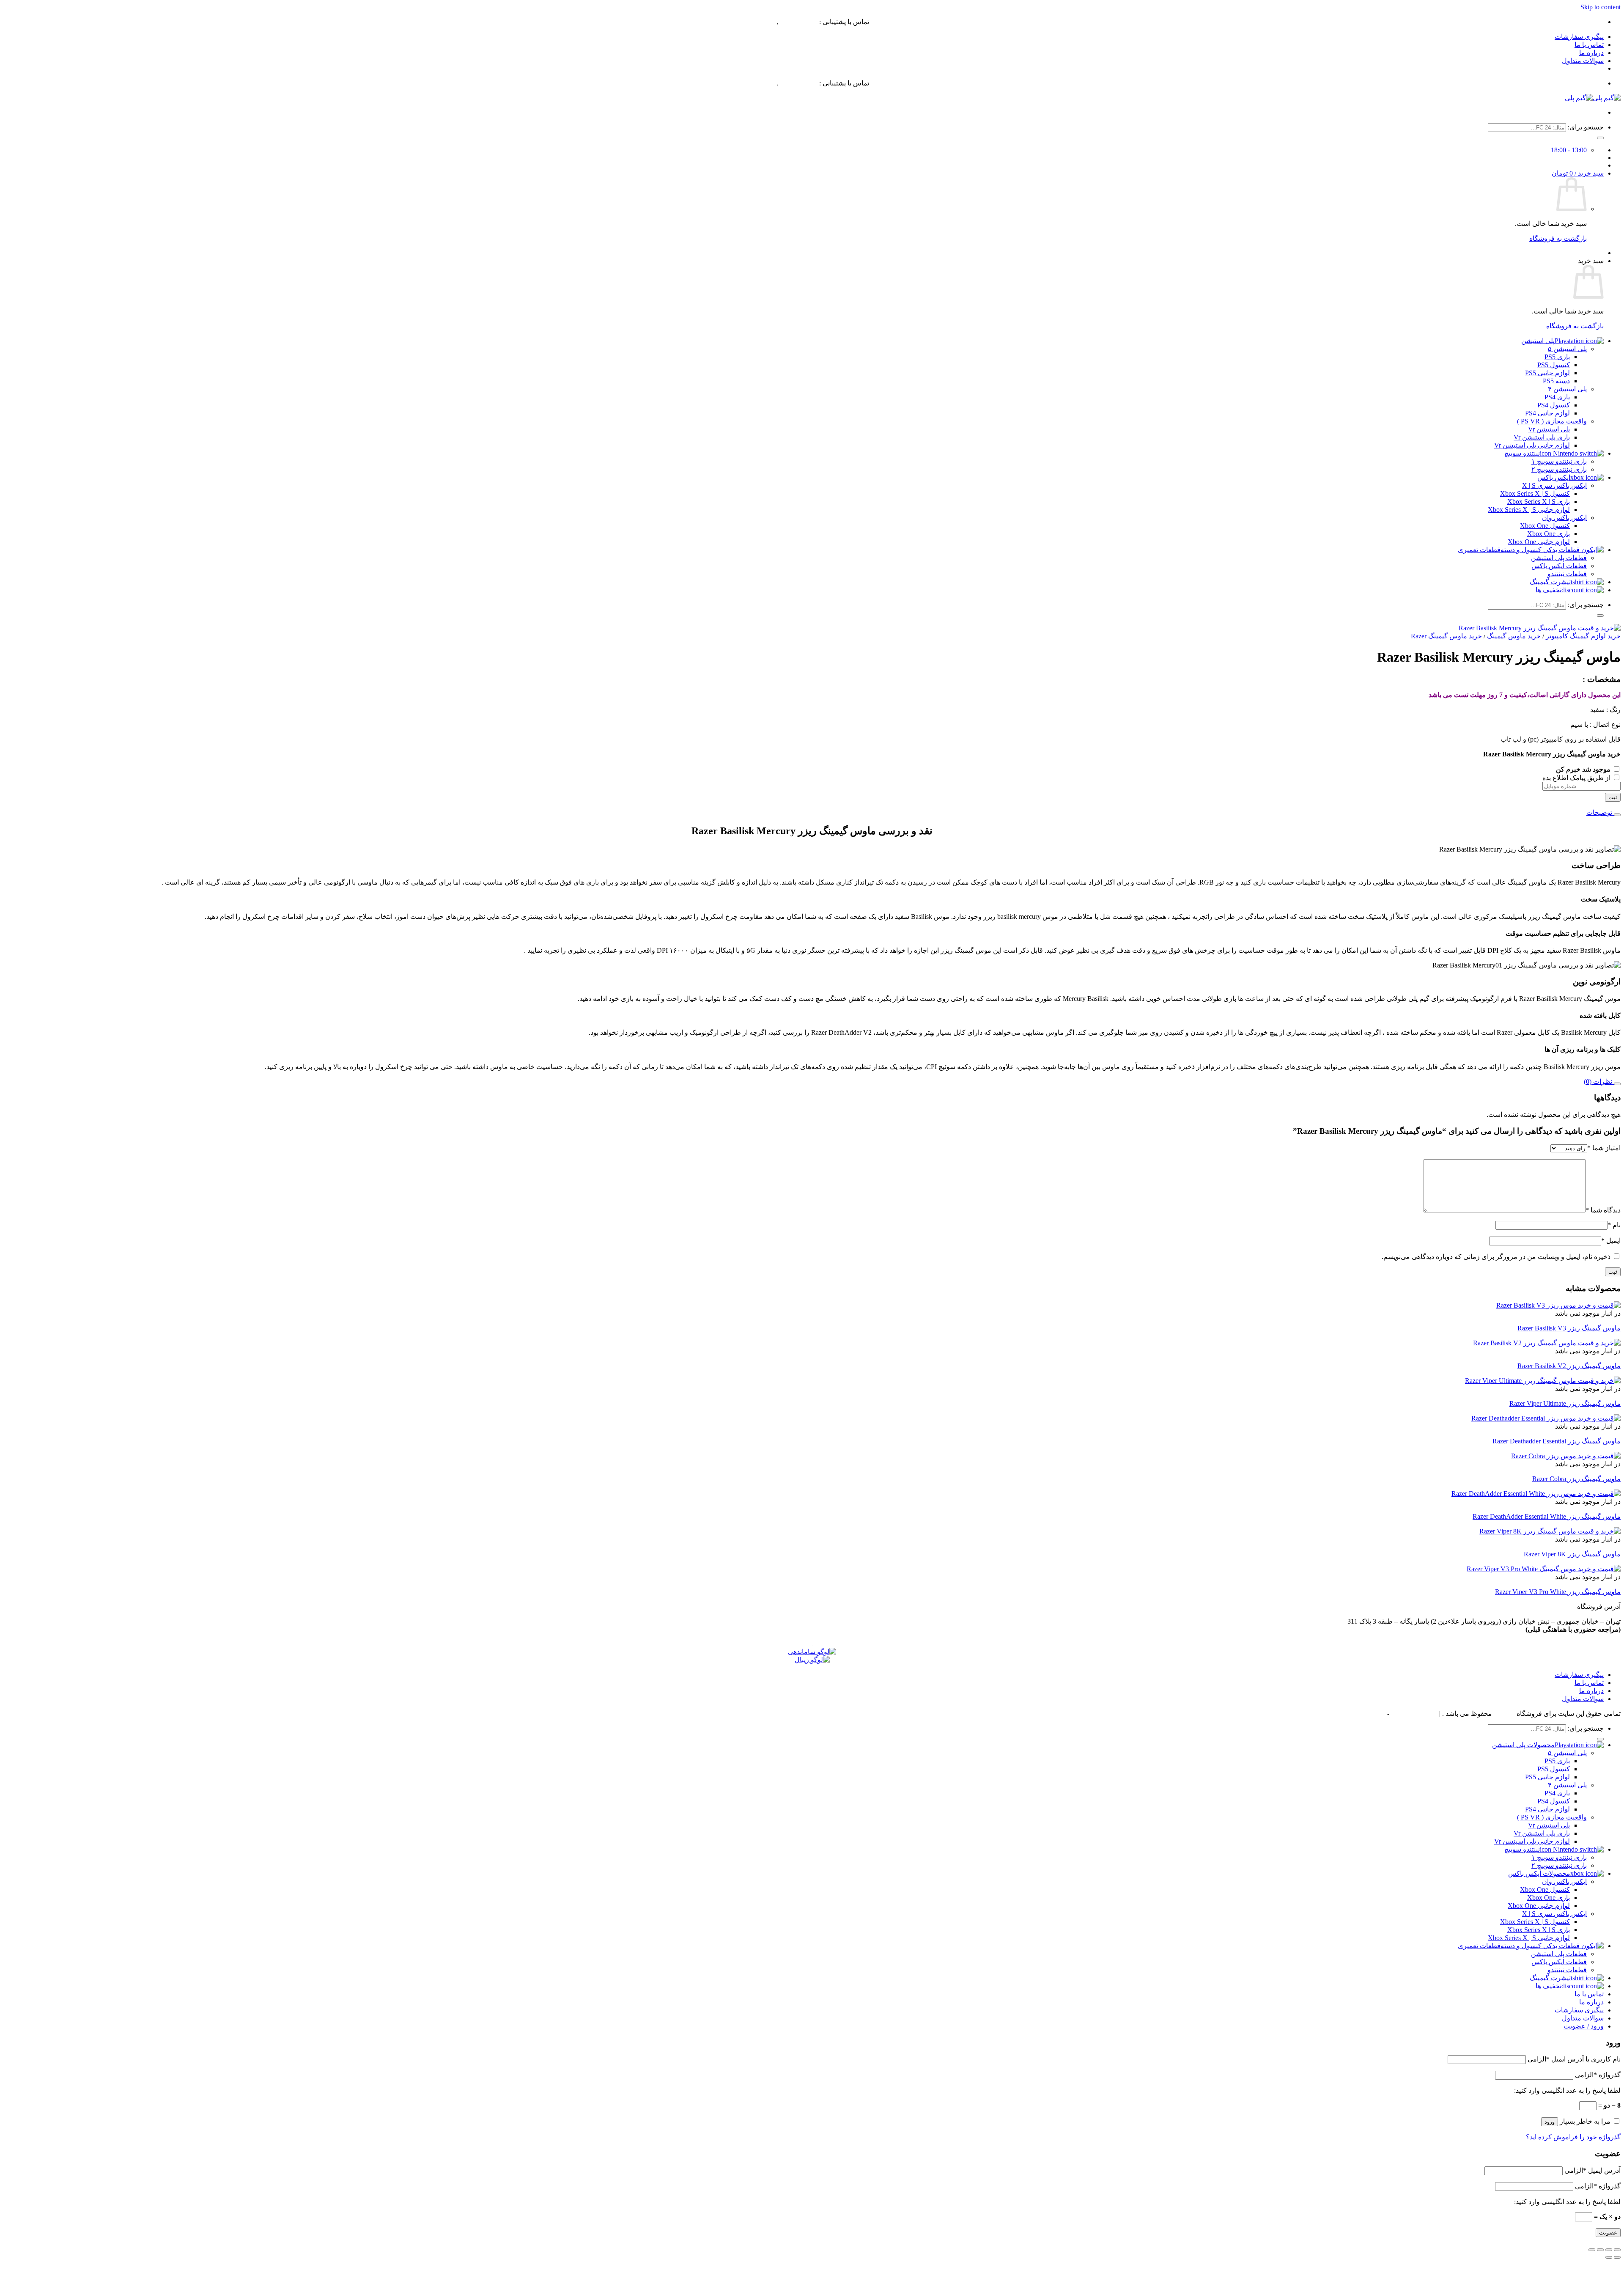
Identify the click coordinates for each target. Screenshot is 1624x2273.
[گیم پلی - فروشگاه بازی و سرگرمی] (1593, 98)
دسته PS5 (1556, 381)
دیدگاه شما (1603, 1210)
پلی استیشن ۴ (1567, 389)
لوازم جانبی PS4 (1547, 413)
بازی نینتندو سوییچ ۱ (1559, 461)
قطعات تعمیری (1479, 550)
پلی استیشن (1538, 341)
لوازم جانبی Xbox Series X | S (1529, 510)
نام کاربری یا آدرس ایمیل (1574, 2059)
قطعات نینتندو (1567, 574)
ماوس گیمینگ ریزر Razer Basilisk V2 (1569, 1366)
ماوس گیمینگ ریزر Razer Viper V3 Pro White (1558, 1592)
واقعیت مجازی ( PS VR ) (1552, 421)
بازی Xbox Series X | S (1539, 502)
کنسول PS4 (1554, 405)
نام (1614, 1225)
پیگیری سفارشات (1579, 37)
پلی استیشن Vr (1549, 429)
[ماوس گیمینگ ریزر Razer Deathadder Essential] (1546, 1418)
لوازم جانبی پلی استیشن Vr (1532, 445)
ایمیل (1611, 1241)
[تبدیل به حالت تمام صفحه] (1609, 2250)
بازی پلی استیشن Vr (1542, 437)
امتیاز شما (1604, 1148)
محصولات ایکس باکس (1539, 1873)
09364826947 (799, 22)
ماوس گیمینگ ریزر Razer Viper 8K (1572, 1554)
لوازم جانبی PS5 (1547, 373)
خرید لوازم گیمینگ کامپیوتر (1583, 636)
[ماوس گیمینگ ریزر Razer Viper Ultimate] (1543, 1381)
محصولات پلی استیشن (1523, 1745)
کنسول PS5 (1554, 365)
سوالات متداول (1583, 61)
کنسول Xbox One (1545, 526)
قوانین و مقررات (1414, 1714)
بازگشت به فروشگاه (1558, 238)
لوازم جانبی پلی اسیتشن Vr (1532, 1841)
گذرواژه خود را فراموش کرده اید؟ (1573, 2137)
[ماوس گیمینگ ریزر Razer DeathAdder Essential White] (1536, 1494)
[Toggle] (1617, 815)
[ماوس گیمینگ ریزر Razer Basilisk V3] (1558, 1305)
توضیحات (1600, 812)
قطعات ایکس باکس (1559, 566)
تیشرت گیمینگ (1550, 582)
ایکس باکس (1554, 477)
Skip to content (1601, 7)
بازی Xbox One (1549, 534)
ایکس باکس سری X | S (1554, 485)
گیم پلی (1504, 1714)
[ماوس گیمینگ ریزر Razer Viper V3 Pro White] (1544, 1569)
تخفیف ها (1549, 590)
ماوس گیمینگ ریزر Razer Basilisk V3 (1569, 1328)
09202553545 (757, 22)
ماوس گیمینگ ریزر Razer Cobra (1576, 1479)
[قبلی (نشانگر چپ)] (1617, 2257)
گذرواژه (1598, 2075)
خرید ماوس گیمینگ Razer (1446, 636)
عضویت (1608, 2233)
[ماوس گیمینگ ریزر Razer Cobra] (1566, 1456)
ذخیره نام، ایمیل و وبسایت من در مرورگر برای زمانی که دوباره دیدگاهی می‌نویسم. (1496, 1257)
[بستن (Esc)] (1592, 2250)
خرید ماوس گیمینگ (1514, 636)
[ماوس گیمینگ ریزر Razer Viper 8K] (1550, 1531)
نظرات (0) (1599, 1082)
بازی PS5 (1557, 357)
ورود (1550, 2122)
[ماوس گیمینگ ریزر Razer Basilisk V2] (1547, 1343)
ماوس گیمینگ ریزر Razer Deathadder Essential (1557, 1441)
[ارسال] (1600, 138)
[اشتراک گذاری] (1600, 2250)
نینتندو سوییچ (1522, 453)
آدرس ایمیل (1592, 2170)
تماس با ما (1589, 45)
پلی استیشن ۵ (1567, 349)
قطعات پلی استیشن (1559, 558)
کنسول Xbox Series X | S (1535, 493)
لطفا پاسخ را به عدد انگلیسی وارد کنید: (1567, 2090)
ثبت (1613, 797)
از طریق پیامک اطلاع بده (1577, 778)
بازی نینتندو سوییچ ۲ (1559, 469)
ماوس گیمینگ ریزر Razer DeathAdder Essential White (1547, 1516)
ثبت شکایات (1369, 1714)
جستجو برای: (1586, 127)
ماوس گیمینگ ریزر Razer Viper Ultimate (1565, 1403)
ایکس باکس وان (1564, 518)
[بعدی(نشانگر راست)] (1609, 2257)
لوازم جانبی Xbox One (1539, 542)
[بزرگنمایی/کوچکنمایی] (1617, 2250)
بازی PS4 (1557, 397)
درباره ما (1591, 53)
